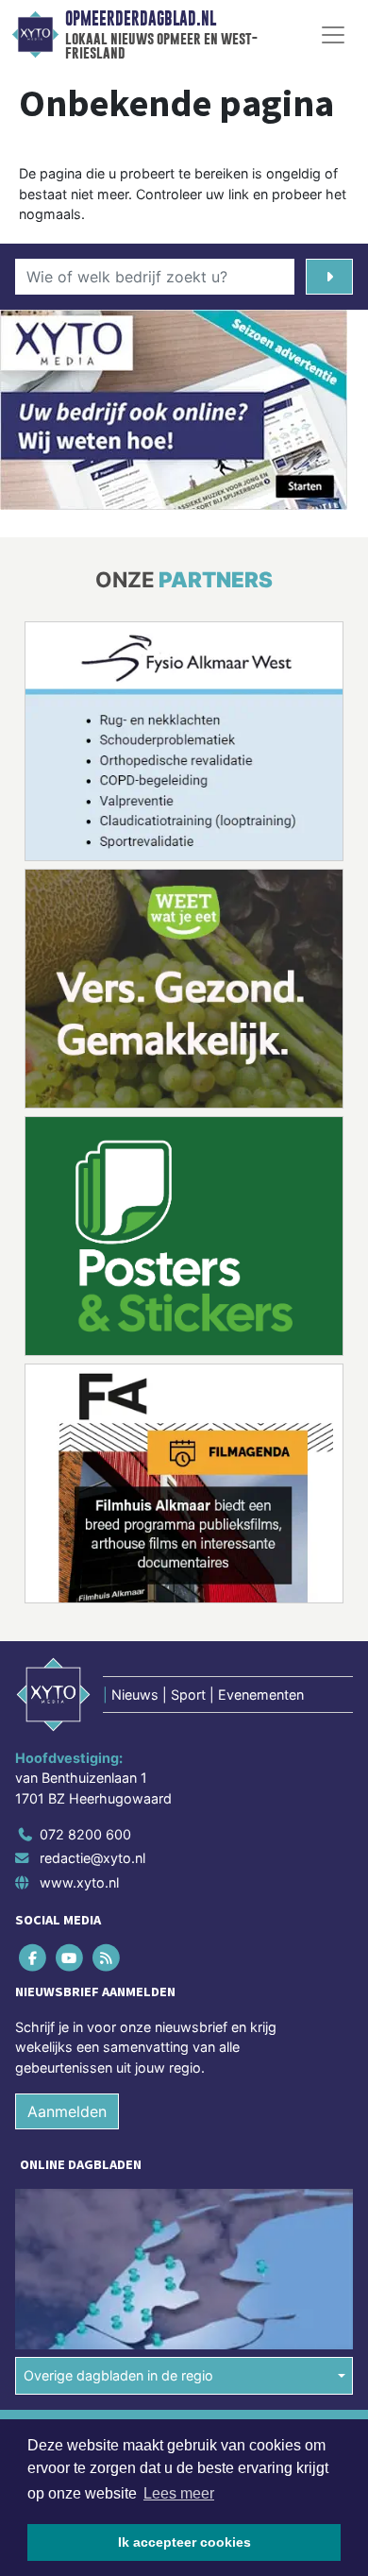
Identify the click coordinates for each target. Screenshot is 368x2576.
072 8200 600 (85, 1834)
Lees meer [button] (179, 2493)
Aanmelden (67, 2111)
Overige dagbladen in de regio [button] (118, 2375)
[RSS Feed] (107, 1957)
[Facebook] (33, 1957)
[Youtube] (70, 1957)
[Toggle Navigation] (333, 35)
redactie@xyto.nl (92, 1858)
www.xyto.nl (79, 1882)
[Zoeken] (329, 277)
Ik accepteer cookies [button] (184, 2542)
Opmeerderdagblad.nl (141, 19)
